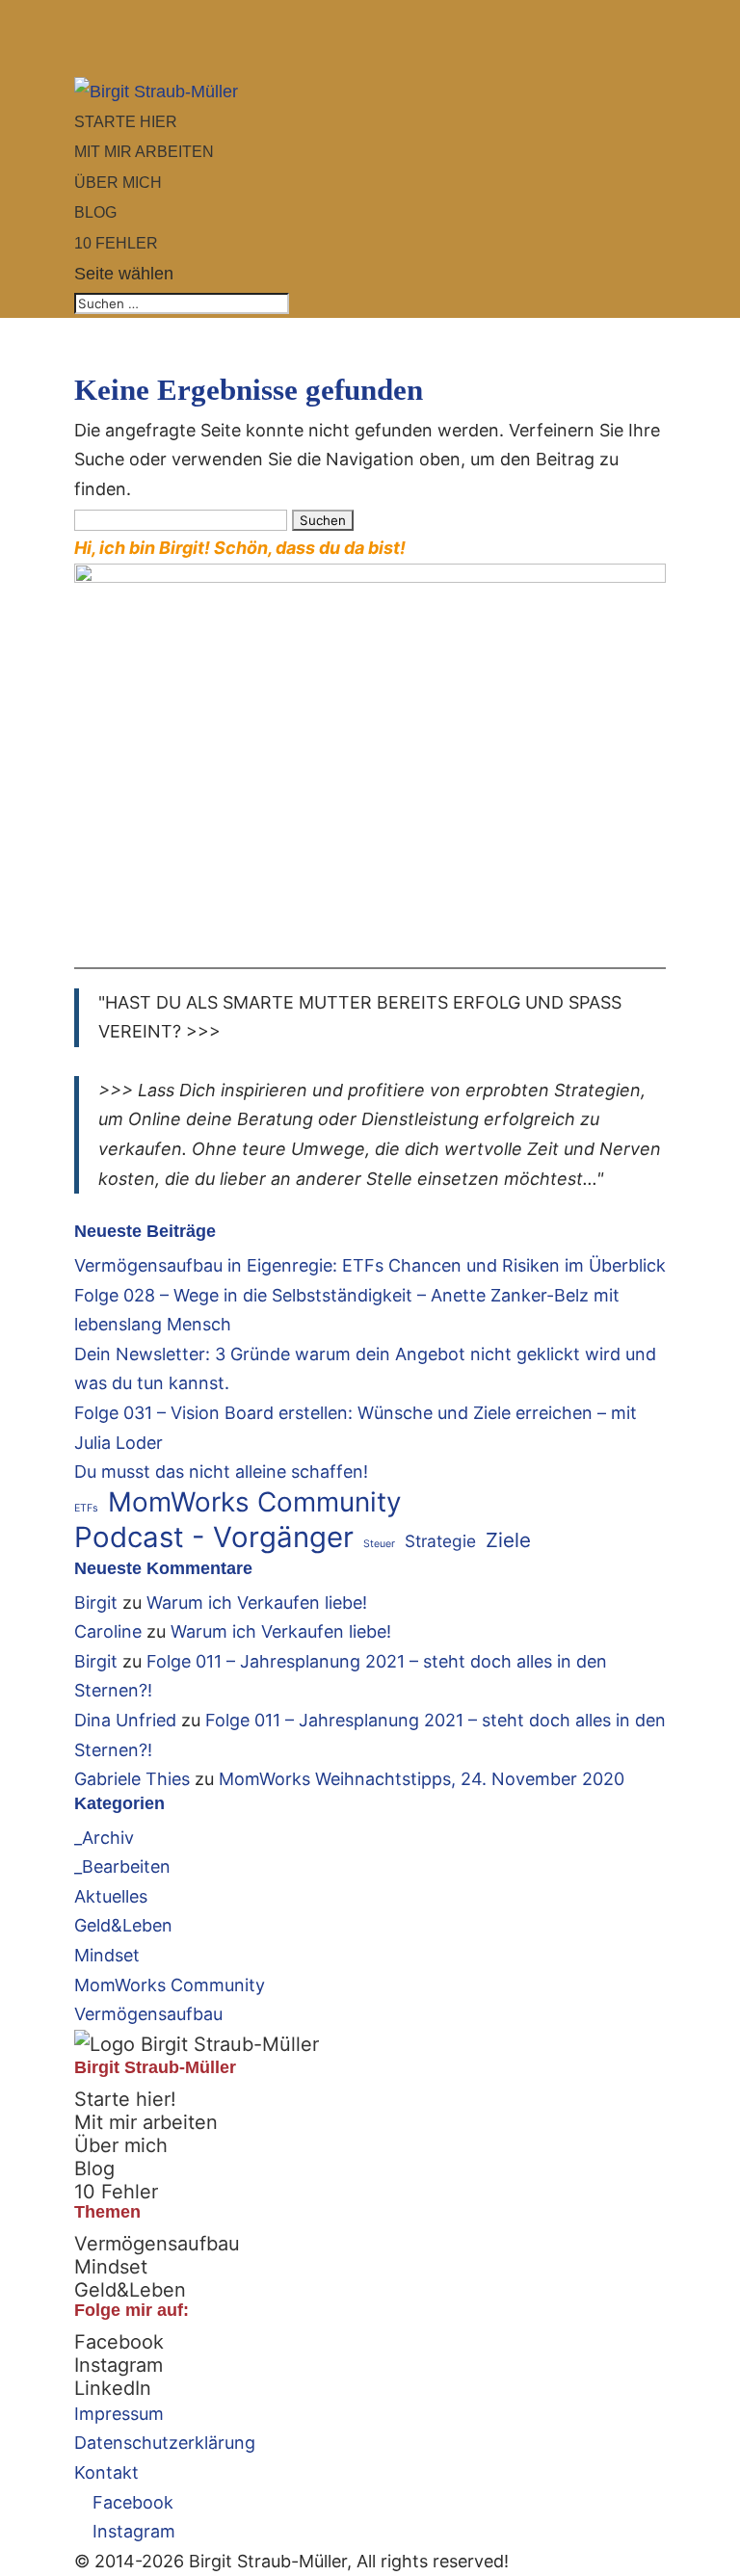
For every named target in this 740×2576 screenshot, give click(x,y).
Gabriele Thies (132, 1779)
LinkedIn (113, 2388)
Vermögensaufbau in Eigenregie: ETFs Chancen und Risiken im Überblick (370, 1265)
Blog (94, 2169)
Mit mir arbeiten (146, 2122)
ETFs (86, 1508)
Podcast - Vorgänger (214, 1538)
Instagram (119, 2365)
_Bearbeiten (122, 1866)
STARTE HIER (126, 122)
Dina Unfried (125, 1720)
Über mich (121, 2145)
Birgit (96, 1603)
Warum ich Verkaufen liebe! (257, 1603)
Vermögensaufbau (148, 2014)
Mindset (107, 1955)
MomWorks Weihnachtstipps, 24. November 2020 (422, 1779)
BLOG (95, 212)
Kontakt (106, 2472)
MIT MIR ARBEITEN (144, 152)
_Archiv (104, 1838)
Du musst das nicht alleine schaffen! (221, 1472)
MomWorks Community (255, 1502)
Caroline (108, 1631)
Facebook (119, 2342)
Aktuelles (111, 1896)
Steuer (379, 1544)
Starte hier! (125, 2099)
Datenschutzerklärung (165, 2443)
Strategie (440, 1541)
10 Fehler (116, 2192)
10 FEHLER (116, 243)
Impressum (119, 2414)
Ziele (508, 1540)
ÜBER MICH (118, 183)
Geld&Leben (123, 1925)
